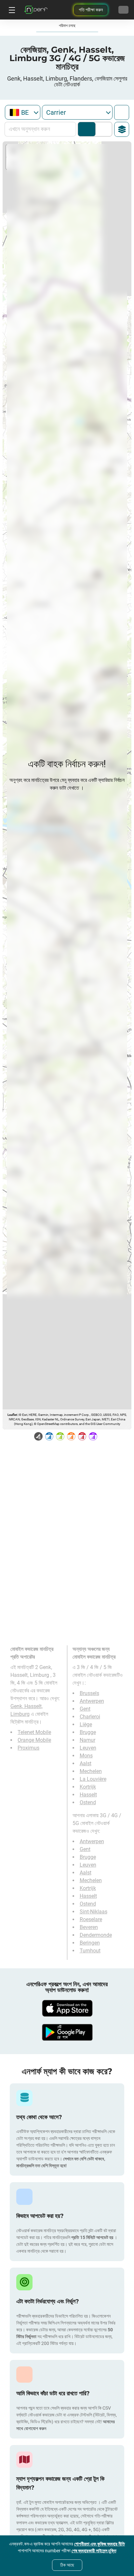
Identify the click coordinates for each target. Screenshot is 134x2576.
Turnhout (90, 1951)
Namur (87, 1740)
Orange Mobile (34, 1740)
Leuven (88, 1748)
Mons (86, 1756)
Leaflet (12, 1415)
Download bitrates (102, 129)
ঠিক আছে (67, 2565)
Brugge (88, 1732)
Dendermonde (96, 1935)
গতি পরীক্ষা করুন (91, 10)
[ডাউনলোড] (67, 2008)
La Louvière (93, 1779)
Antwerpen (92, 1701)
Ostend (88, 1802)
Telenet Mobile (34, 1732)
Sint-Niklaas (94, 1912)
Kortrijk (88, 1787)
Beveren (89, 1927)
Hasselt (88, 1795)
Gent (85, 1709)
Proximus (28, 1748)
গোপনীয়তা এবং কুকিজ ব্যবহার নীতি (100, 2544)
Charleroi (90, 1717)
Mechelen (91, 1771)
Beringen (90, 1943)
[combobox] (23, 112)
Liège (86, 1724)
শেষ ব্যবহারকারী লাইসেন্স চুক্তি (94, 2551)
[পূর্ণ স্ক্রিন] (122, 112)
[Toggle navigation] (11, 10)
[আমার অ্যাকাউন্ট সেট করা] (123, 10)
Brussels (89, 1693)
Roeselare (91, 1919)
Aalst (86, 1763)
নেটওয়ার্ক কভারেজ (87, 129)
